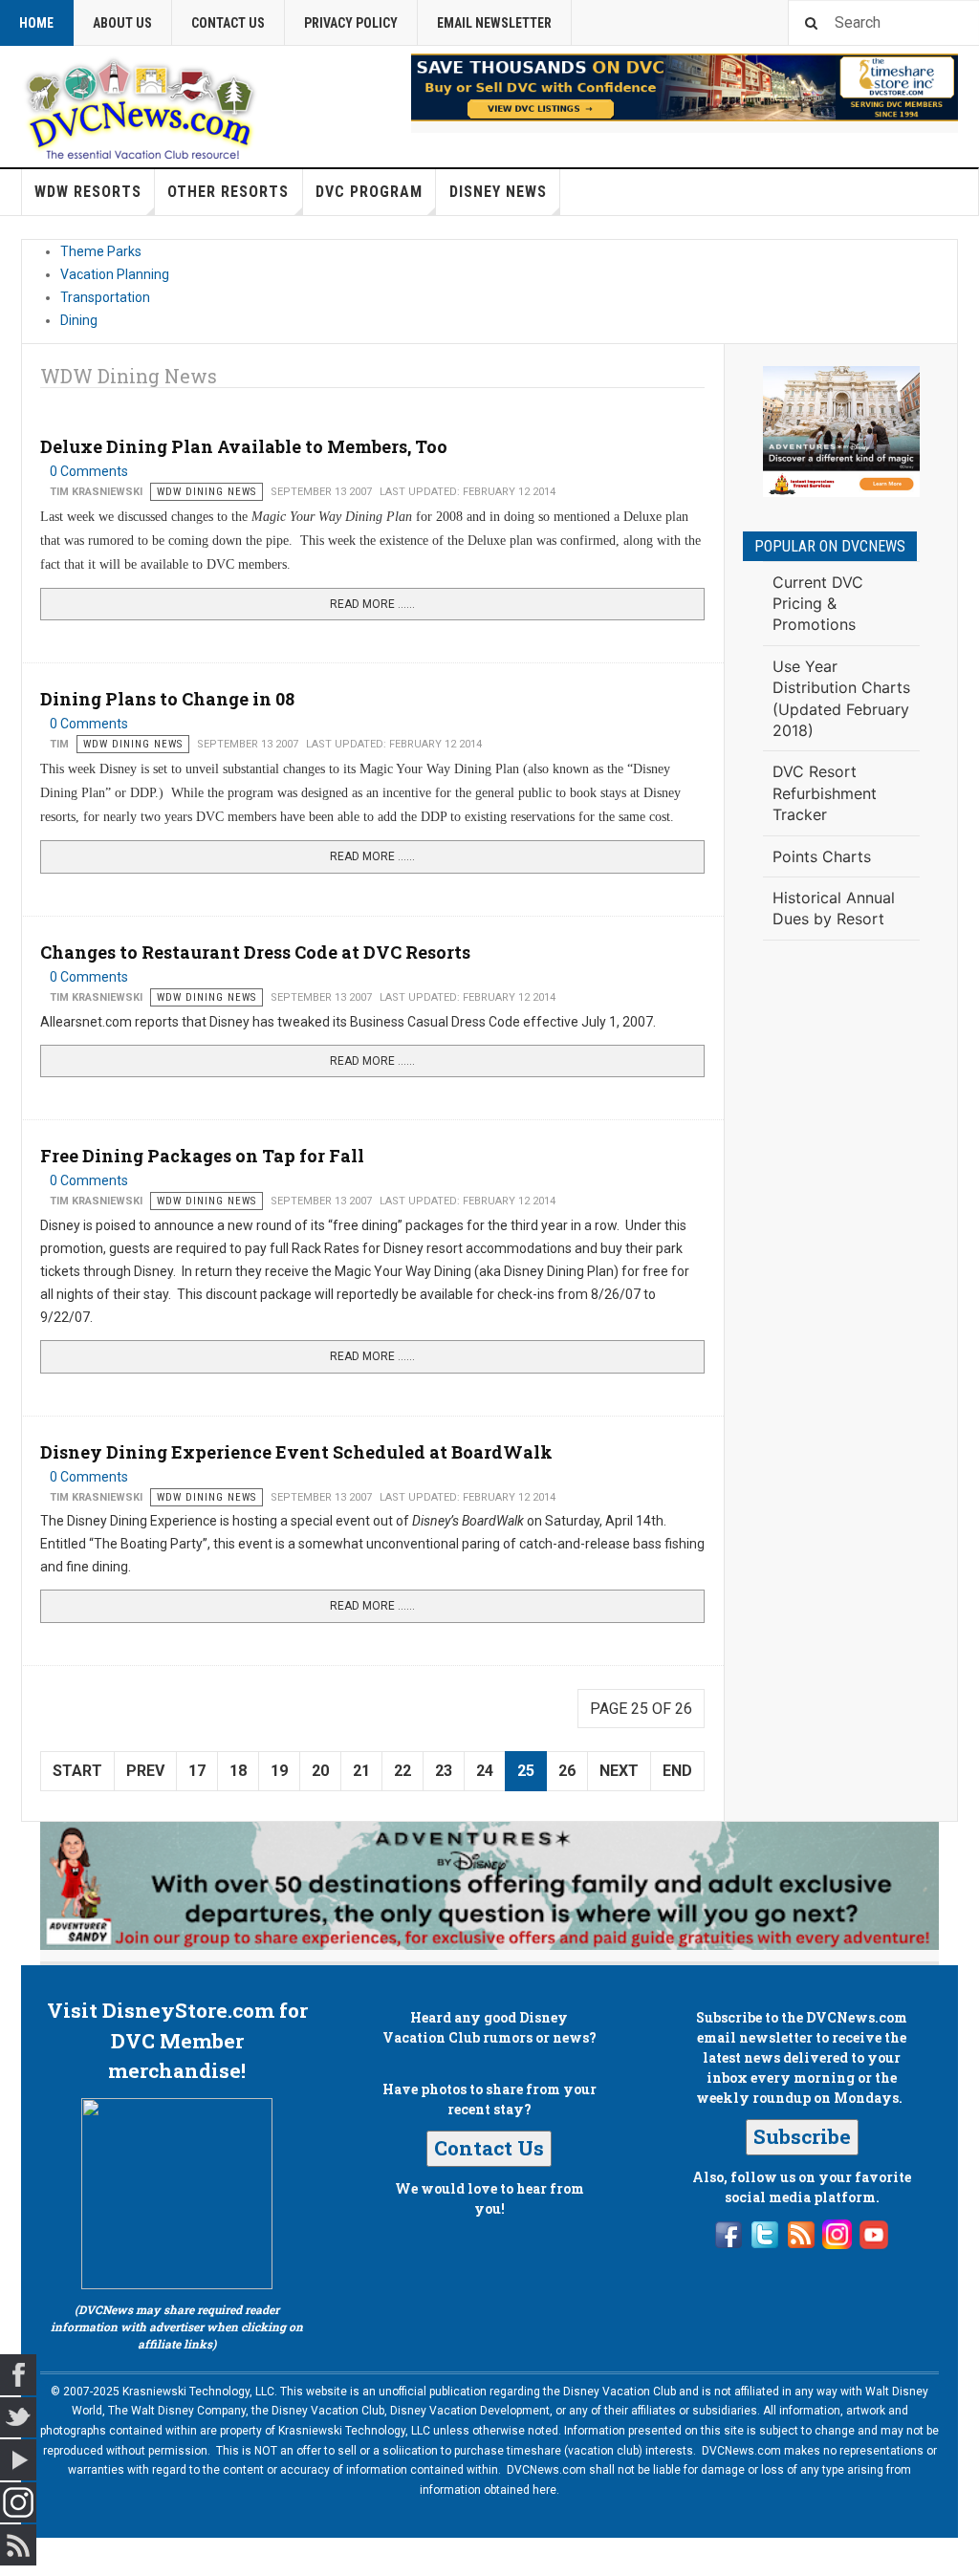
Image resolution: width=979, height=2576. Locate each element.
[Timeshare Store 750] (685, 87)
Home (36, 23)
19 (279, 1771)
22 (402, 1771)
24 (485, 1771)
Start (77, 1771)
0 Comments (89, 471)
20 (320, 1771)
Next (619, 1771)
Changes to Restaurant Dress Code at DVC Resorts (255, 952)
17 (197, 1771)
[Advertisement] (841, 1269)
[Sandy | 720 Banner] (489, 1886)
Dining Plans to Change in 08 (167, 699)
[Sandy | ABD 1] (841, 432)
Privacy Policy (351, 23)
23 (444, 1771)
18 (238, 1771)
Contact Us (228, 23)
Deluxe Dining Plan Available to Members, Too (244, 446)
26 (567, 1771)
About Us (122, 23)
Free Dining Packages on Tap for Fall (202, 1156)
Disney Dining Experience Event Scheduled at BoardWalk (296, 1452)
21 (361, 1771)
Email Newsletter (494, 23)
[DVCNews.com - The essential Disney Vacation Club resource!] (141, 106)
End (677, 1771)
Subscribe (802, 2136)
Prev (145, 1771)
